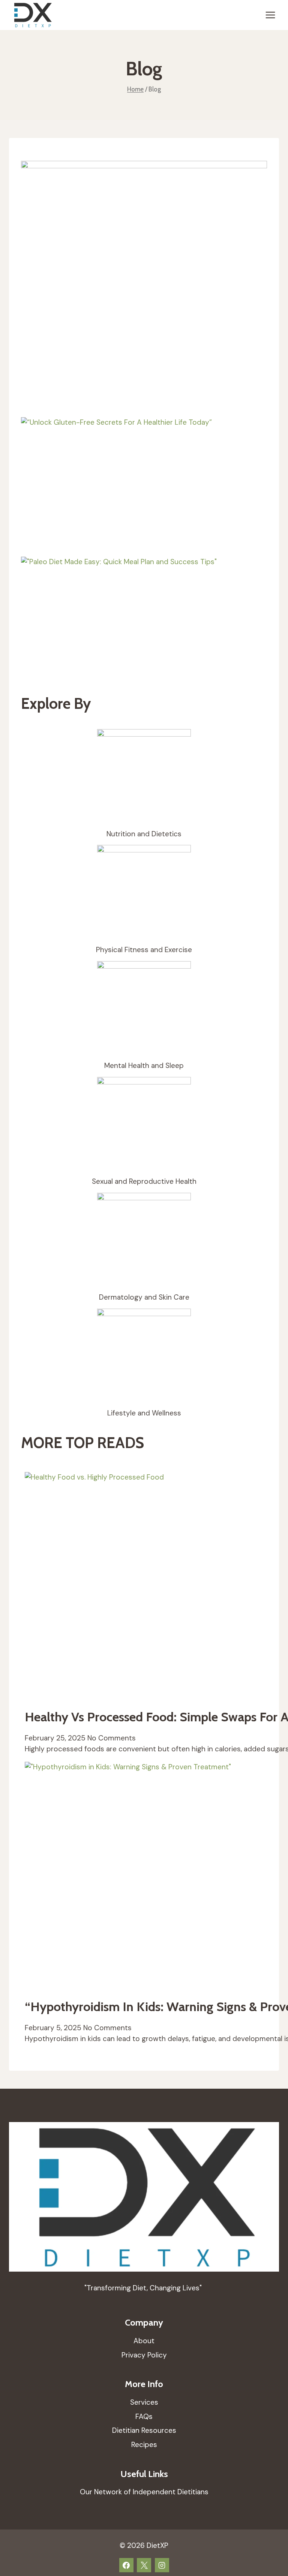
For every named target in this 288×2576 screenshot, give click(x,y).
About (144, 2341)
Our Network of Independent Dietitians (144, 2492)
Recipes (144, 2445)
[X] (144, 2565)
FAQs (144, 2416)
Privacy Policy (144, 2355)
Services (144, 2402)
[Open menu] (270, 15)
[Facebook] (126, 2565)
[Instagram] (162, 2565)
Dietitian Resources (144, 2430)
